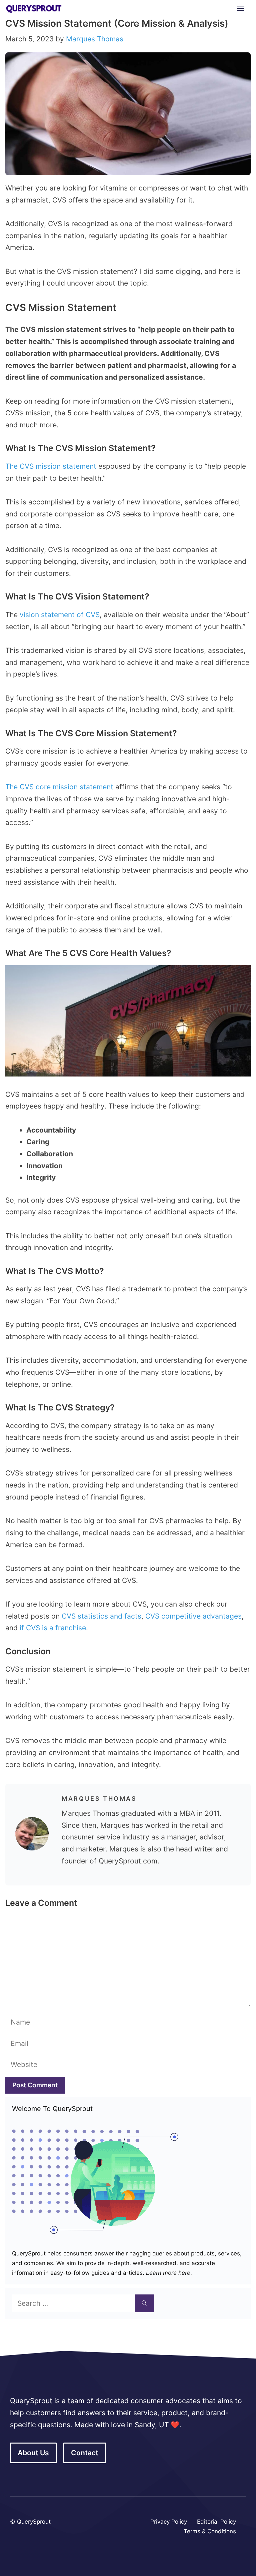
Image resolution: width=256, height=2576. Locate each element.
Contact (85, 2453)
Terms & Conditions (210, 2531)
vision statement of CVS (60, 615)
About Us (33, 2453)
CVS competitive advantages (193, 1616)
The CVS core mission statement (59, 787)
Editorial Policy (216, 2522)
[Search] (144, 2303)
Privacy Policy (169, 2522)
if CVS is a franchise (53, 1628)
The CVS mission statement (51, 466)
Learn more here (167, 2273)
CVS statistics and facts (101, 1616)
